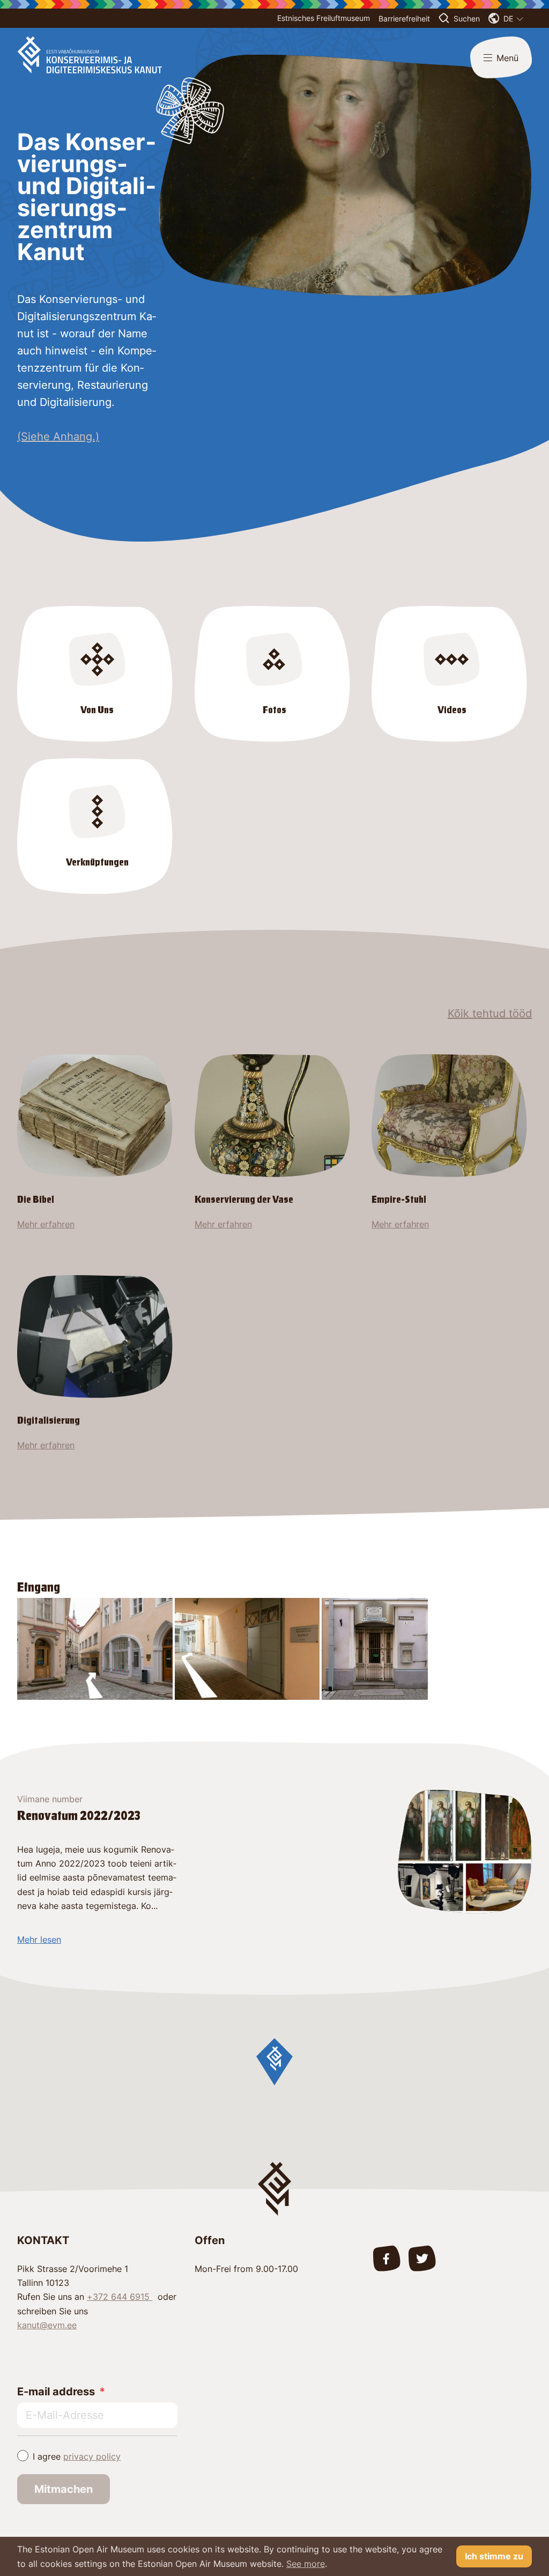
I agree (77, 2456)
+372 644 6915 (120, 2297)
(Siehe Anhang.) (58, 436)
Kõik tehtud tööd (490, 1013)
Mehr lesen (39, 1940)
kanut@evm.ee (47, 2325)
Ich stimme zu (494, 2556)
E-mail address (56, 2392)
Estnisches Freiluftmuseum (324, 18)
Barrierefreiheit (404, 18)
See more (306, 2564)
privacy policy (92, 2456)
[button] (274, 2062)
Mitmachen (64, 2489)
